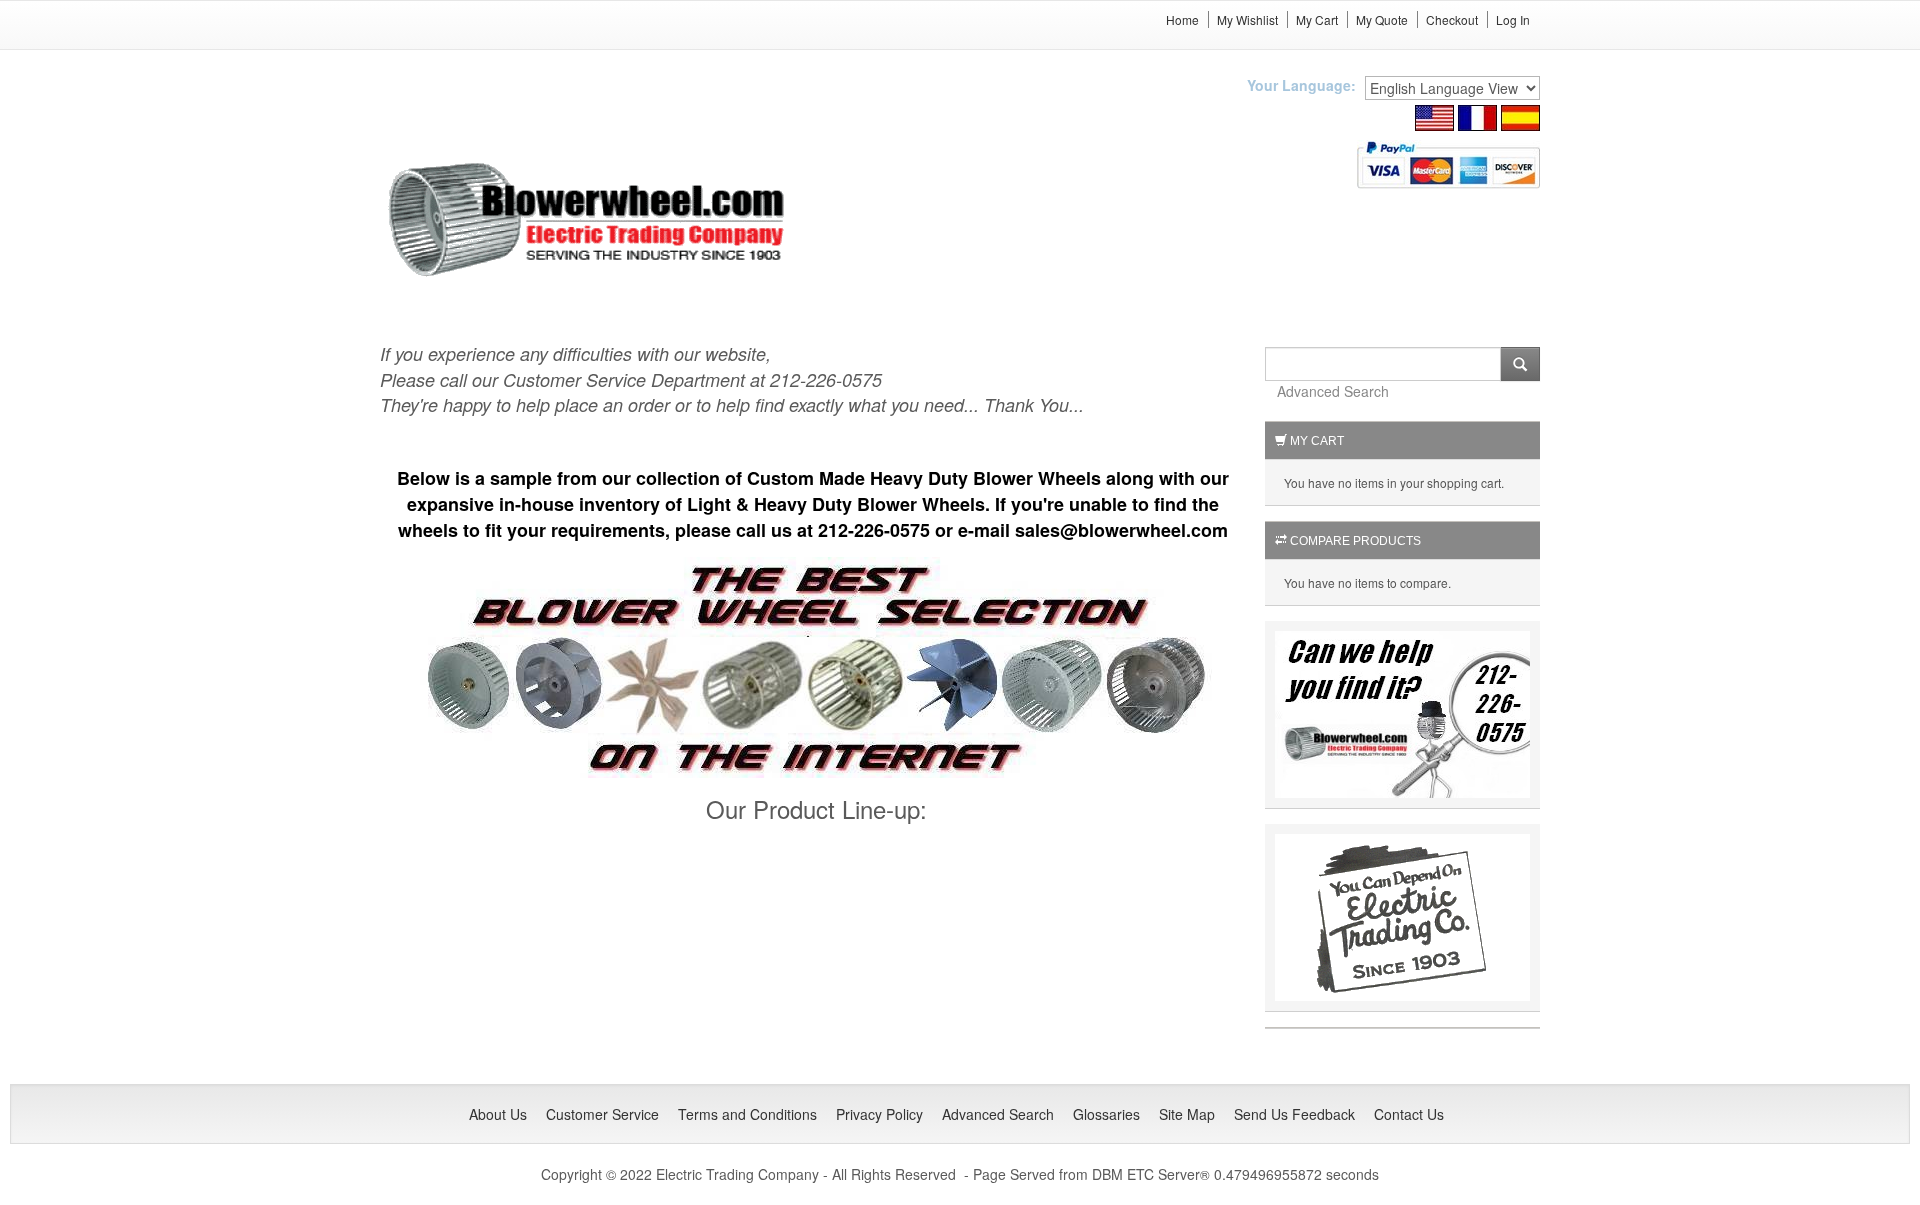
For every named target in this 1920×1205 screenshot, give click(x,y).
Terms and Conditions (747, 1114)
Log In (1513, 19)
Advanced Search (1333, 391)
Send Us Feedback (1294, 1114)
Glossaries (1106, 1114)
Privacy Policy (879, 1114)
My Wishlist (1247, 19)
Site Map (1187, 1114)
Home (1182, 19)
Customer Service (602, 1114)
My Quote (1382, 19)
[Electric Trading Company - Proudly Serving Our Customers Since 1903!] (1402, 915)
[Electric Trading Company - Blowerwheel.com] (589, 221)
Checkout (1452, 19)
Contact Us (1409, 1114)
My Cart (1317, 19)
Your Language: (1301, 85)
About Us (498, 1114)
